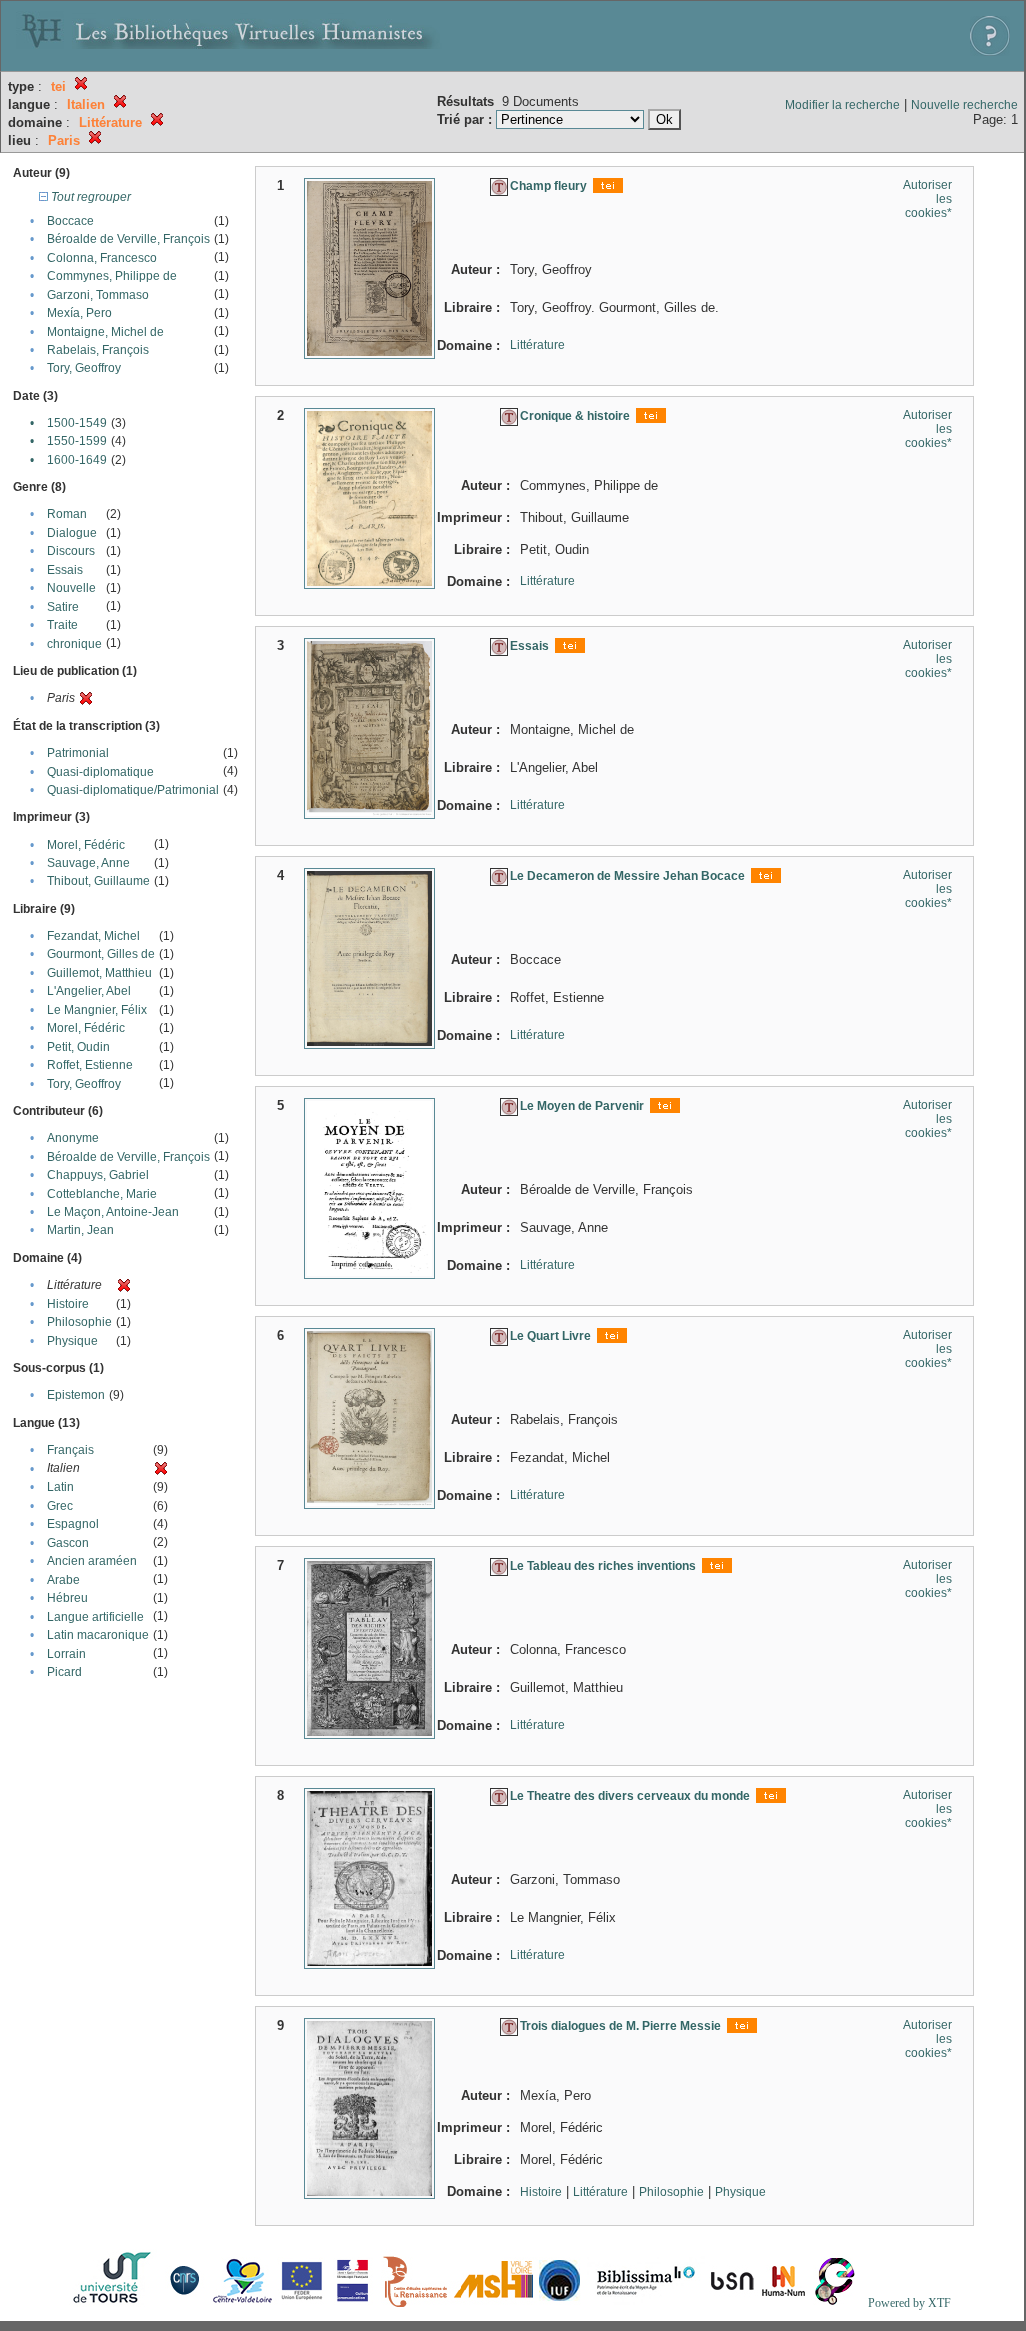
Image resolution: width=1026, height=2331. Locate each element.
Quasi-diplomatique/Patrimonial (133, 790)
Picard (64, 1672)
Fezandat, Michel (93, 936)
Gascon (68, 1543)
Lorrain (66, 1654)
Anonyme (73, 1138)
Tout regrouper (89, 197)
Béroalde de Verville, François (128, 239)
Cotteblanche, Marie (102, 1194)
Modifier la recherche (842, 105)
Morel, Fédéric (86, 845)
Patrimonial (78, 753)
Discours (71, 551)
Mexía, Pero (79, 313)
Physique (72, 1341)
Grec (60, 1506)
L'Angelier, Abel (89, 991)
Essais (65, 570)
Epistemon (76, 1395)
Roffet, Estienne (90, 1065)
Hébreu (67, 1598)
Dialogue (72, 533)
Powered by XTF (909, 2303)
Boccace (70, 221)
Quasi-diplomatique (100, 772)
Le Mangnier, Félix (97, 1010)
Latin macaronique (98, 1635)
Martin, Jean (80, 1230)
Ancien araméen (92, 1561)
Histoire (68, 1304)
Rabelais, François (98, 350)
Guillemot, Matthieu (99, 973)
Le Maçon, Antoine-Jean (113, 1212)
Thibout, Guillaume (98, 881)
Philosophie (79, 1322)
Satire (63, 607)
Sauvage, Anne (88, 863)
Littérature (537, 345)
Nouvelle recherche (964, 105)
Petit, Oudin (78, 1047)
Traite (62, 625)
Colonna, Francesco (102, 258)
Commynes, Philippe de (112, 276)
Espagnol (73, 1524)
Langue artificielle (95, 1617)
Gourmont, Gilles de (101, 954)
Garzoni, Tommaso (98, 295)
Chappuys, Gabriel (98, 1175)
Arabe (63, 1580)
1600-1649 (77, 460)
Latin (60, 1487)
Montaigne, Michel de (105, 332)
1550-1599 (77, 441)
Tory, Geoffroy (84, 368)
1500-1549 (77, 423)
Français (70, 1450)
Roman (67, 514)
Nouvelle (71, 588)
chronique (74, 644)
